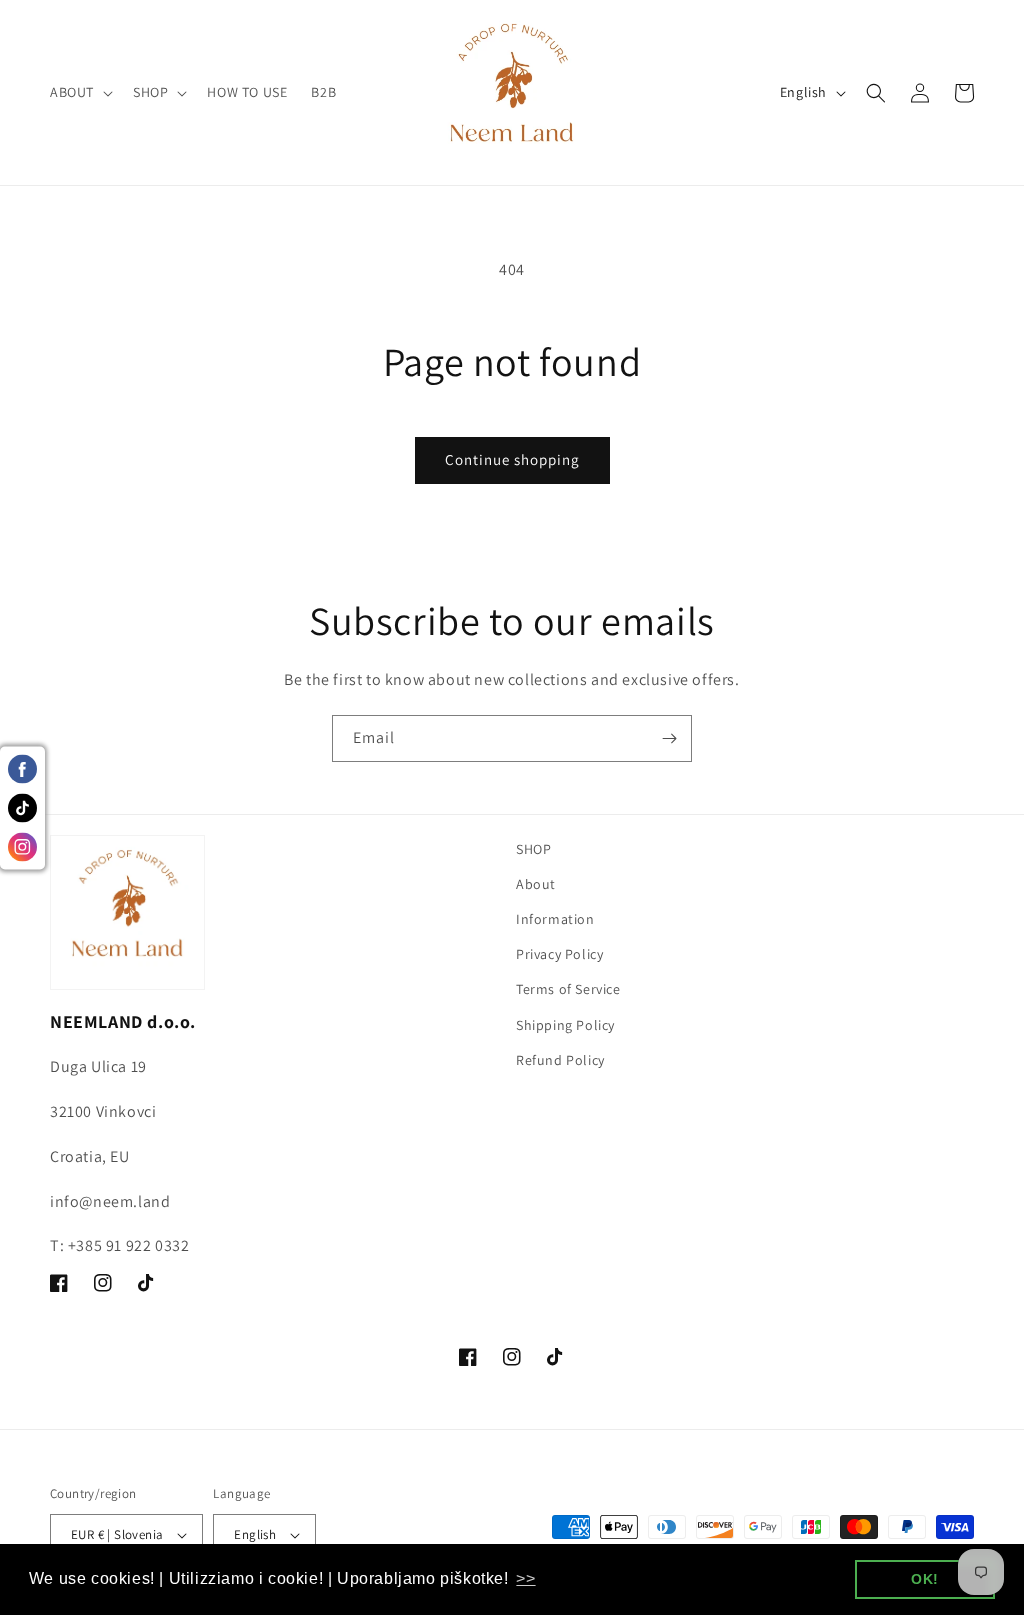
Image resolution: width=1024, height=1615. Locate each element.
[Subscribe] (669, 738)
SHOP (533, 849)
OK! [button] (925, 1579)
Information (555, 919)
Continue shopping (512, 459)
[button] (79, 92)
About (536, 884)
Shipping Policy (565, 1025)
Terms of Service (568, 989)
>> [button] (525, 1578)
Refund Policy (560, 1060)
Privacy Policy (559, 954)
